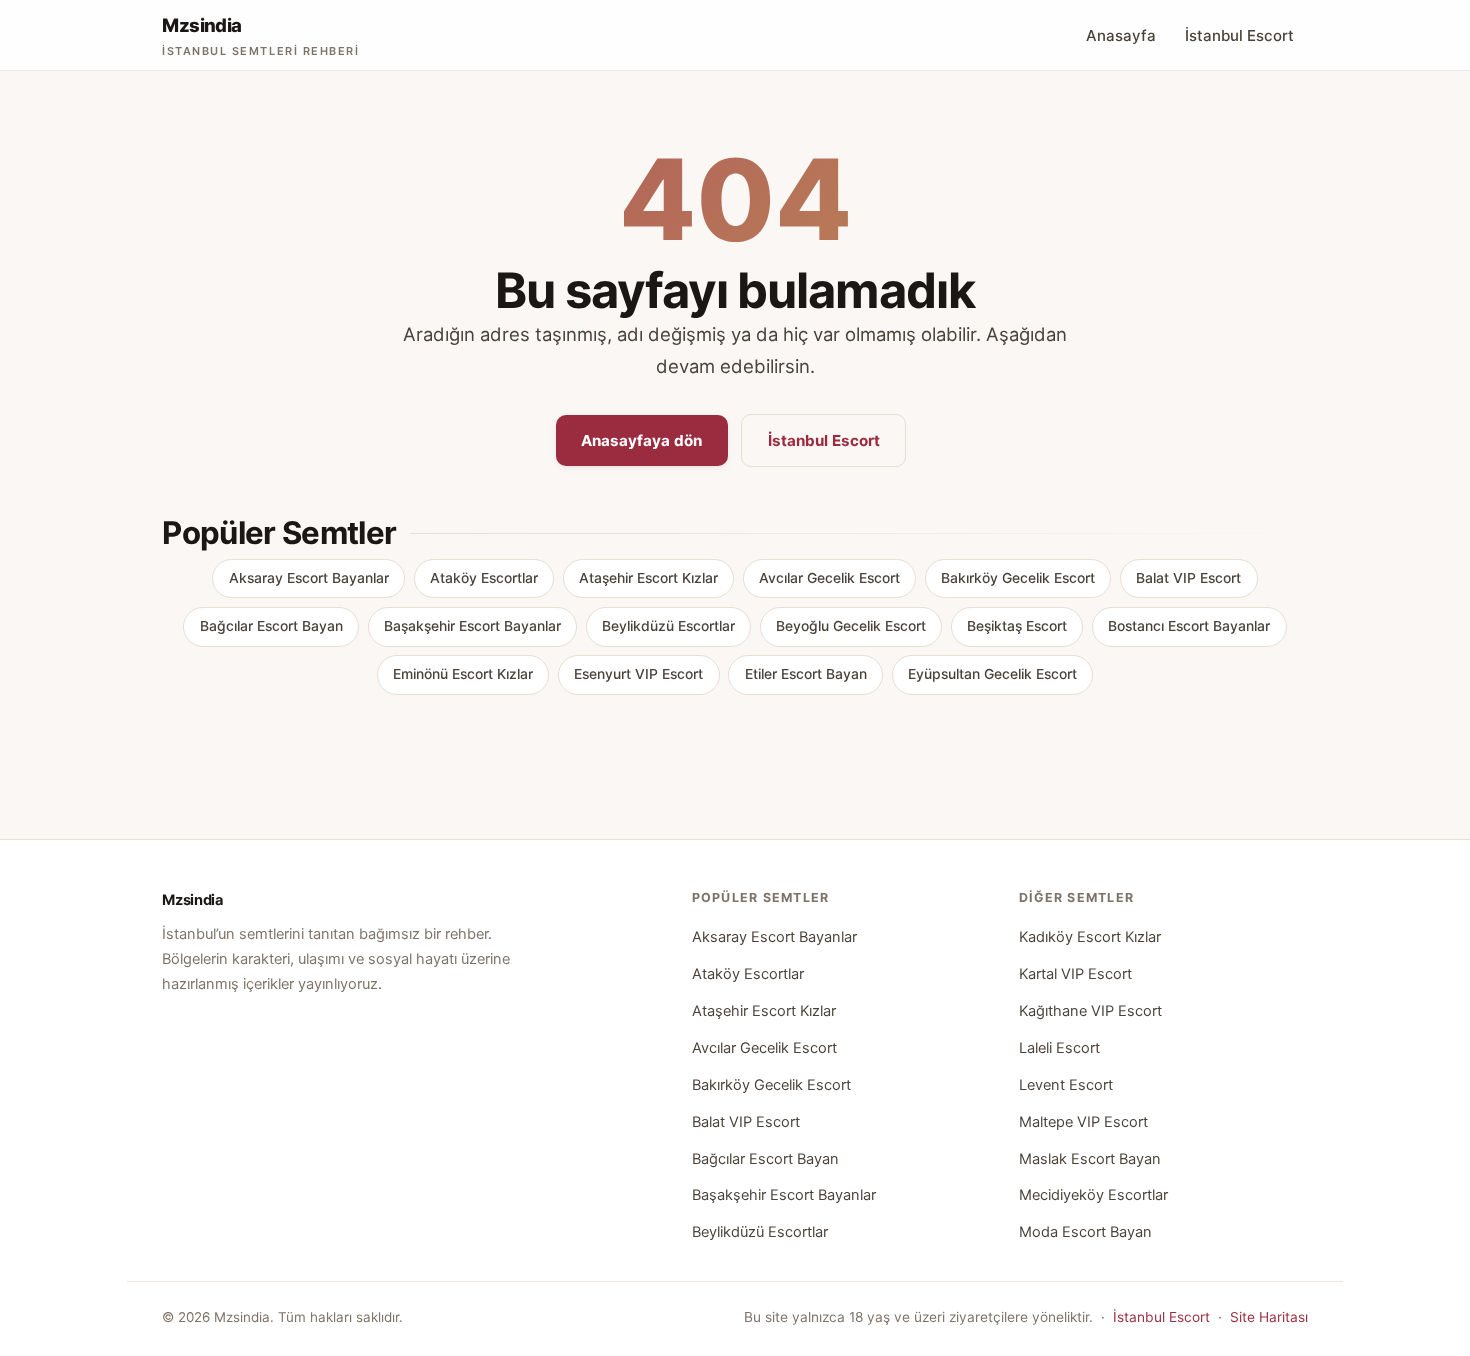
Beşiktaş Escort (1017, 626)
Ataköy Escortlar (484, 578)
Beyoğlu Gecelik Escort (851, 626)
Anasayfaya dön (641, 440)
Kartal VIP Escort (1075, 974)
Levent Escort (1066, 1085)
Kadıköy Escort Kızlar (1090, 937)
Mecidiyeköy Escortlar (1093, 1195)
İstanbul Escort (1239, 35)
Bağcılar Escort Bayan (271, 626)
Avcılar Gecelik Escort (829, 578)
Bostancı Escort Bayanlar (1189, 626)
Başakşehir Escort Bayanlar (472, 626)
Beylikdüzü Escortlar (668, 626)
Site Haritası (1269, 1317)
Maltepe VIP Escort (1083, 1122)
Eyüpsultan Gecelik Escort (992, 674)
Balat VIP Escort (1188, 578)
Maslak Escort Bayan (1090, 1159)
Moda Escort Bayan (1085, 1232)
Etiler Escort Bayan (806, 674)
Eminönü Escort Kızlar (463, 674)
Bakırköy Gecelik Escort (1018, 578)
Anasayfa (1121, 35)
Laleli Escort (1059, 1048)
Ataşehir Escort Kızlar (648, 578)
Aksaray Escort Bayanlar (309, 578)
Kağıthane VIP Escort (1090, 1011)
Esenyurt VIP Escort (638, 674)
